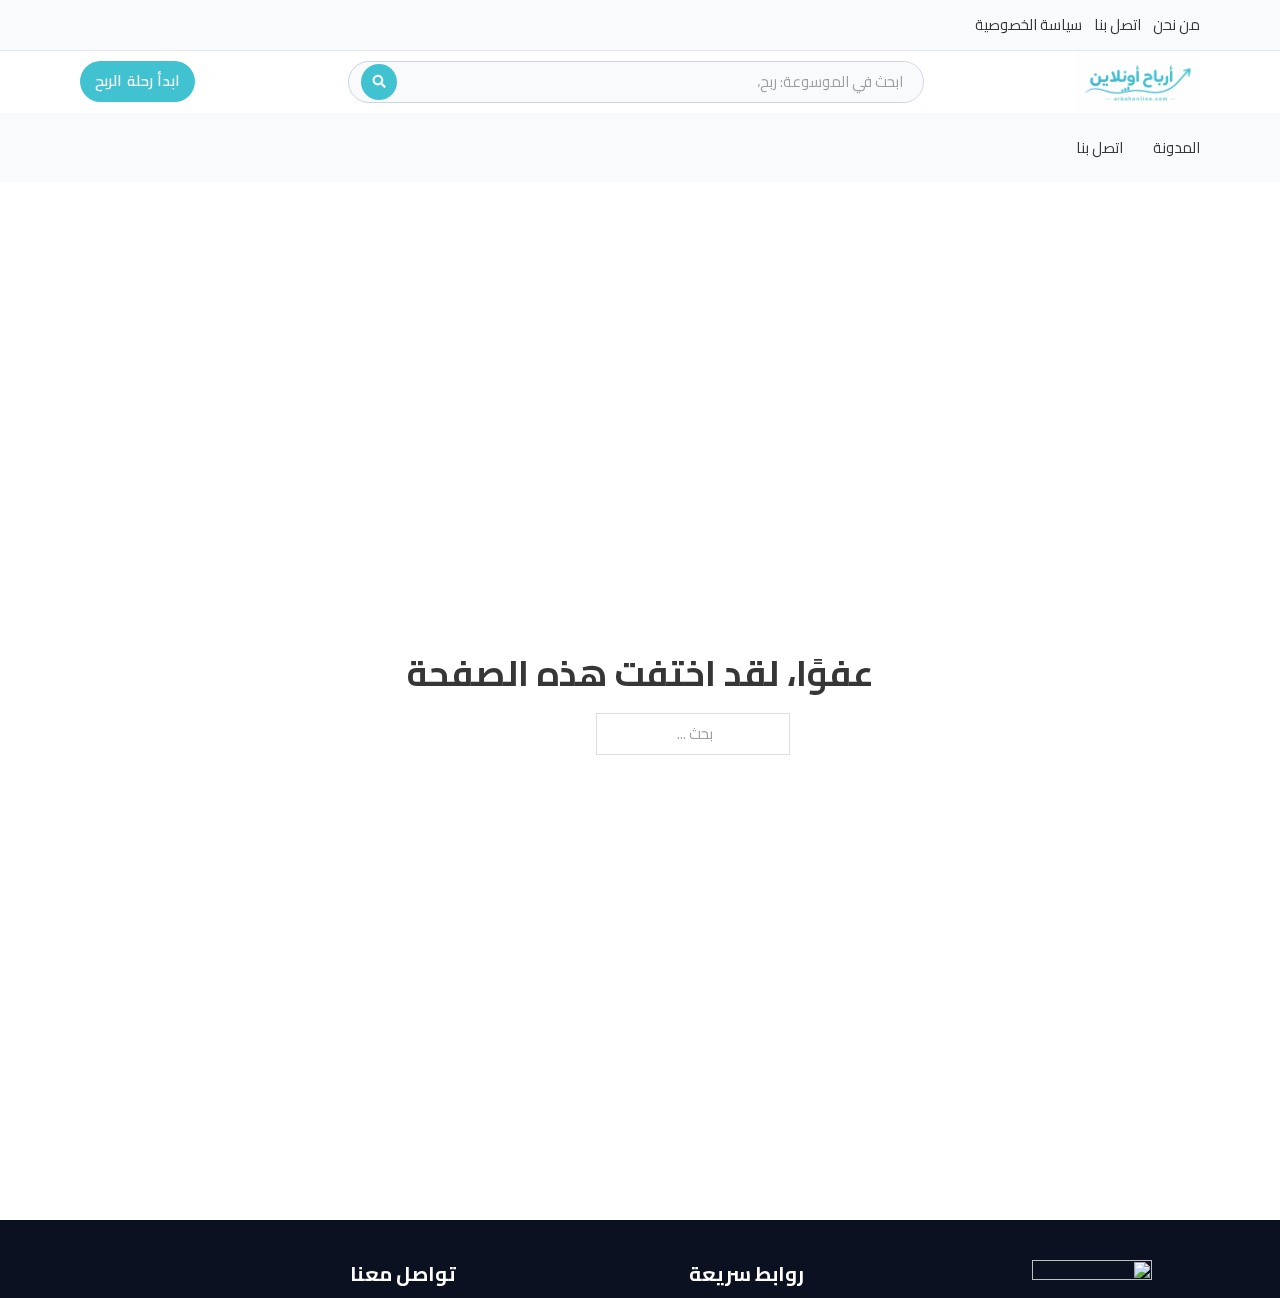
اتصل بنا (1117, 25)
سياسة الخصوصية (1028, 25)
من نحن (1176, 25)
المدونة (1176, 148)
